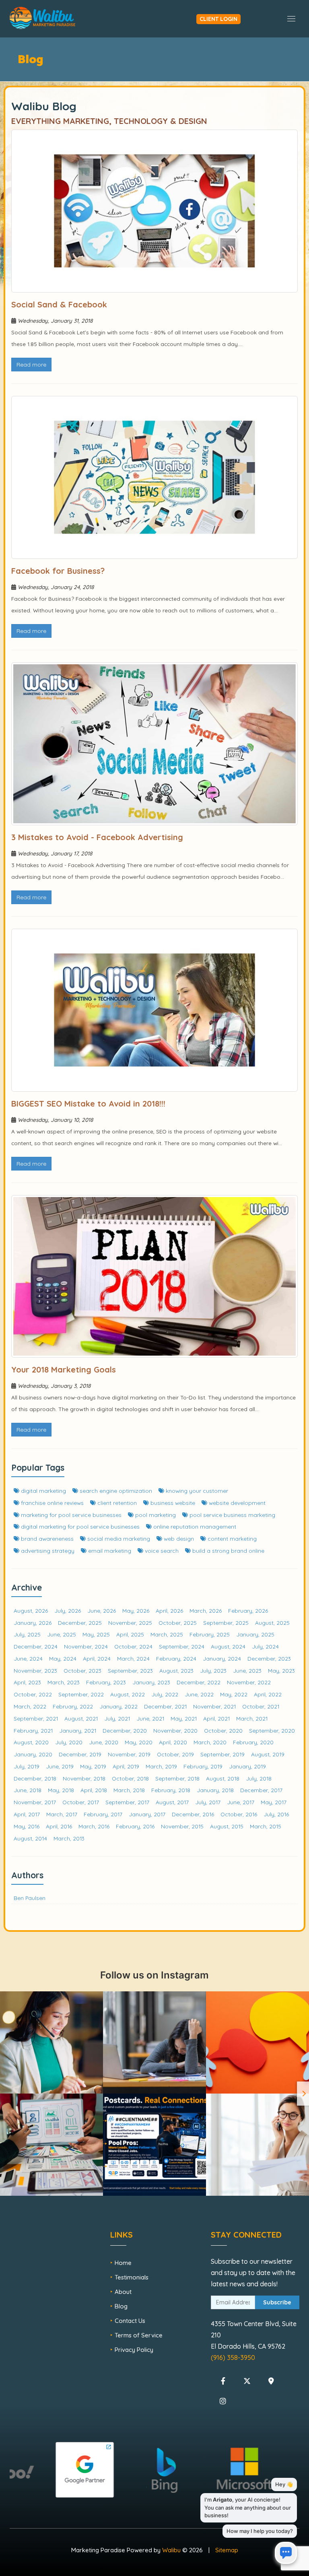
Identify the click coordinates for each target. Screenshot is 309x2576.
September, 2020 (272, 1730)
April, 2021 (216, 1718)
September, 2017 (127, 1802)
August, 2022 (128, 1694)
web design (178, 1538)
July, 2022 (165, 1694)
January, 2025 (255, 1634)
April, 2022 (268, 1694)
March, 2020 (210, 1742)
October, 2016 (239, 1814)
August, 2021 (81, 1718)
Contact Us (130, 2321)
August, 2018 (223, 1778)
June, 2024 (28, 1658)
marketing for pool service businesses (70, 1515)
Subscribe (277, 2302)
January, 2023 (151, 1682)
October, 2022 (33, 1694)
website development (236, 1503)
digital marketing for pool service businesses (79, 1526)
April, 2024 (97, 1658)
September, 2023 (130, 1670)
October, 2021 (261, 1706)
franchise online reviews (51, 1503)
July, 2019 (27, 1766)
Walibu (171, 2550)
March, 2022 (30, 1706)
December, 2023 (269, 1658)
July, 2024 (265, 1646)
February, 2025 (210, 1634)
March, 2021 (252, 1718)
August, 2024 (228, 1646)
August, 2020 (31, 1742)
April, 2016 (59, 1826)
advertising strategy (47, 1551)
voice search (161, 1551)
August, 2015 (227, 1826)
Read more (31, 365)
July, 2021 (117, 1718)
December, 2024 (36, 1646)
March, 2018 (129, 1790)
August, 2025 (272, 1623)
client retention (116, 1503)
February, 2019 (203, 1766)
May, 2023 (281, 1670)
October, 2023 (82, 1670)
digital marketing (43, 1491)
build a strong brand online (228, 1551)
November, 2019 (129, 1754)
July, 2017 (208, 1802)
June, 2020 (104, 1742)
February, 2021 (33, 1730)
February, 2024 (176, 1658)
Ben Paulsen (30, 1898)
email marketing (109, 1551)
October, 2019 (175, 1754)
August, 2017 (172, 1802)
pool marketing (155, 1515)
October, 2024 (133, 1646)
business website (172, 1503)
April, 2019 (126, 1766)
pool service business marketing (232, 1515)
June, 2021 (150, 1718)
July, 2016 (276, 1814)
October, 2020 (223, 1730)
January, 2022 (118, 1706)
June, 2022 (199, 1694)
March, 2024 (133, 1658)
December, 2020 (125, 1730)
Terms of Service (139, 2335)
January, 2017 (147, 1814)
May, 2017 (274, 1802)
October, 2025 (178, 1623)
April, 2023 (27, 1682)
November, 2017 (35, 1802)
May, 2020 (139, 1742)
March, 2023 (64, 1682)
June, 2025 (62, 1634)
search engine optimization (115, 1491)
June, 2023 (247, 1670)
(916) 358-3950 (233, 2358)
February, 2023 (106, 1682)
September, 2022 (81, 1694)
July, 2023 (213, 1670)
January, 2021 (78, 1730)
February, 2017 (103, 1814)
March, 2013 (69, 1838)
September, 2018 (177, 1778)
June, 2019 (60, 1766)
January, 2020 (33, 1754)
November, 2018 (84, 1778)
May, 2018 (61, 1790)
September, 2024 (182, 1646)
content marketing (231, 1538)
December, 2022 (199, 1682)
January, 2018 (215, 1790)
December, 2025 (80, 1623)
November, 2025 (130, 1623)
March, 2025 (167, 1634)
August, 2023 (176, 1670)
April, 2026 (169, 1611)
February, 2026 (248, 1611)
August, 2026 (31, 1611)
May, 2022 (234, 1694)
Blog (121, 2306)
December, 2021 (165, 1706)
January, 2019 (247, 1766)
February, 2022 (73, 1706)
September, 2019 (222, 1754)
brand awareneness (46, 1538)
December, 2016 (193, 1814)
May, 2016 (27, 1826)
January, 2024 (222, 1658)
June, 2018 (28, 1790)
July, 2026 (68, 1611)
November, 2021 (214, 1706)
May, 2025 (96, 1634)
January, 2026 (33, 1623)
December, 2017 (261, 1790)
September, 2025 (226, 1623)
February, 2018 (171, 1790)
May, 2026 (136, 1611)
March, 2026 (206, 1611)
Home (123, 2263)
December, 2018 (35, 1778)
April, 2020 (173, 1742)
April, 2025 (130, 1634)
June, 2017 (241, 1802)
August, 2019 (268, 1754)
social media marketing (118, 1538)
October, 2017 (81, 1802)
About (123, 2292)
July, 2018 (259, 1778)
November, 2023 (35, 1670)
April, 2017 (27, 1814)
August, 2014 (30, 1838)
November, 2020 (175, 1730)
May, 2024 (63, 1658)
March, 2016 (94, 1826)
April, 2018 (94, 1790)
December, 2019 (80, 1754)
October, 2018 (130, 1778)
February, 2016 (135, 1826)
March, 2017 (62, 1814)
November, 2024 (86, 1646)
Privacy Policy (134, 2350)
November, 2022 (249, 1682)
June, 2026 (102, 1611)
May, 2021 (184, 1718)
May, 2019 (93, 1766)
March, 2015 (266, 1826)
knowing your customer (196, 1491)
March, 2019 (161, 1766)
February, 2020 (253, 1742)
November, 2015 (182, 1826)
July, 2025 (27, 1634)
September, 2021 (36, 1718)
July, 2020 (69, 1742)
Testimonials (132, 2277)
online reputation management (194, 1526)
